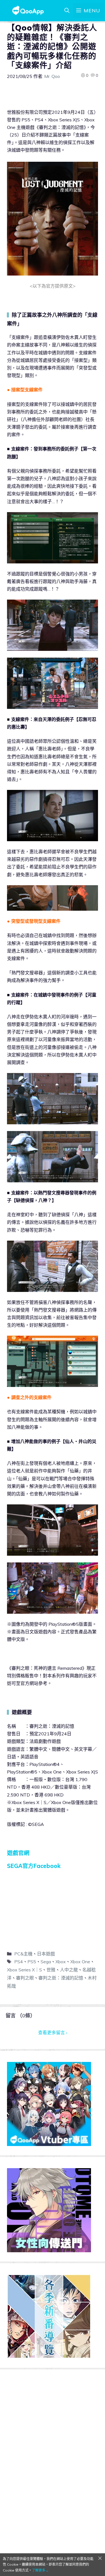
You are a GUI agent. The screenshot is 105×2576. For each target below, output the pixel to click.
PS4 (19, 1962)
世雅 (51, 1970)
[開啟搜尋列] (67, 11)
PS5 (32, 1962)
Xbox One (80, 1962)
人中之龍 (69, 1970)
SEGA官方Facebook (34, 1866)
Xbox (61, 1962)
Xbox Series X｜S (25, 1970)
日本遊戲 (46, 1954)
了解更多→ (40, 2570)
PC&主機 (23, 1954)
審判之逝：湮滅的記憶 (61, 1978)
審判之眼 (25, 1978)
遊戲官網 (18, 1853)
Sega (46, 1962)
